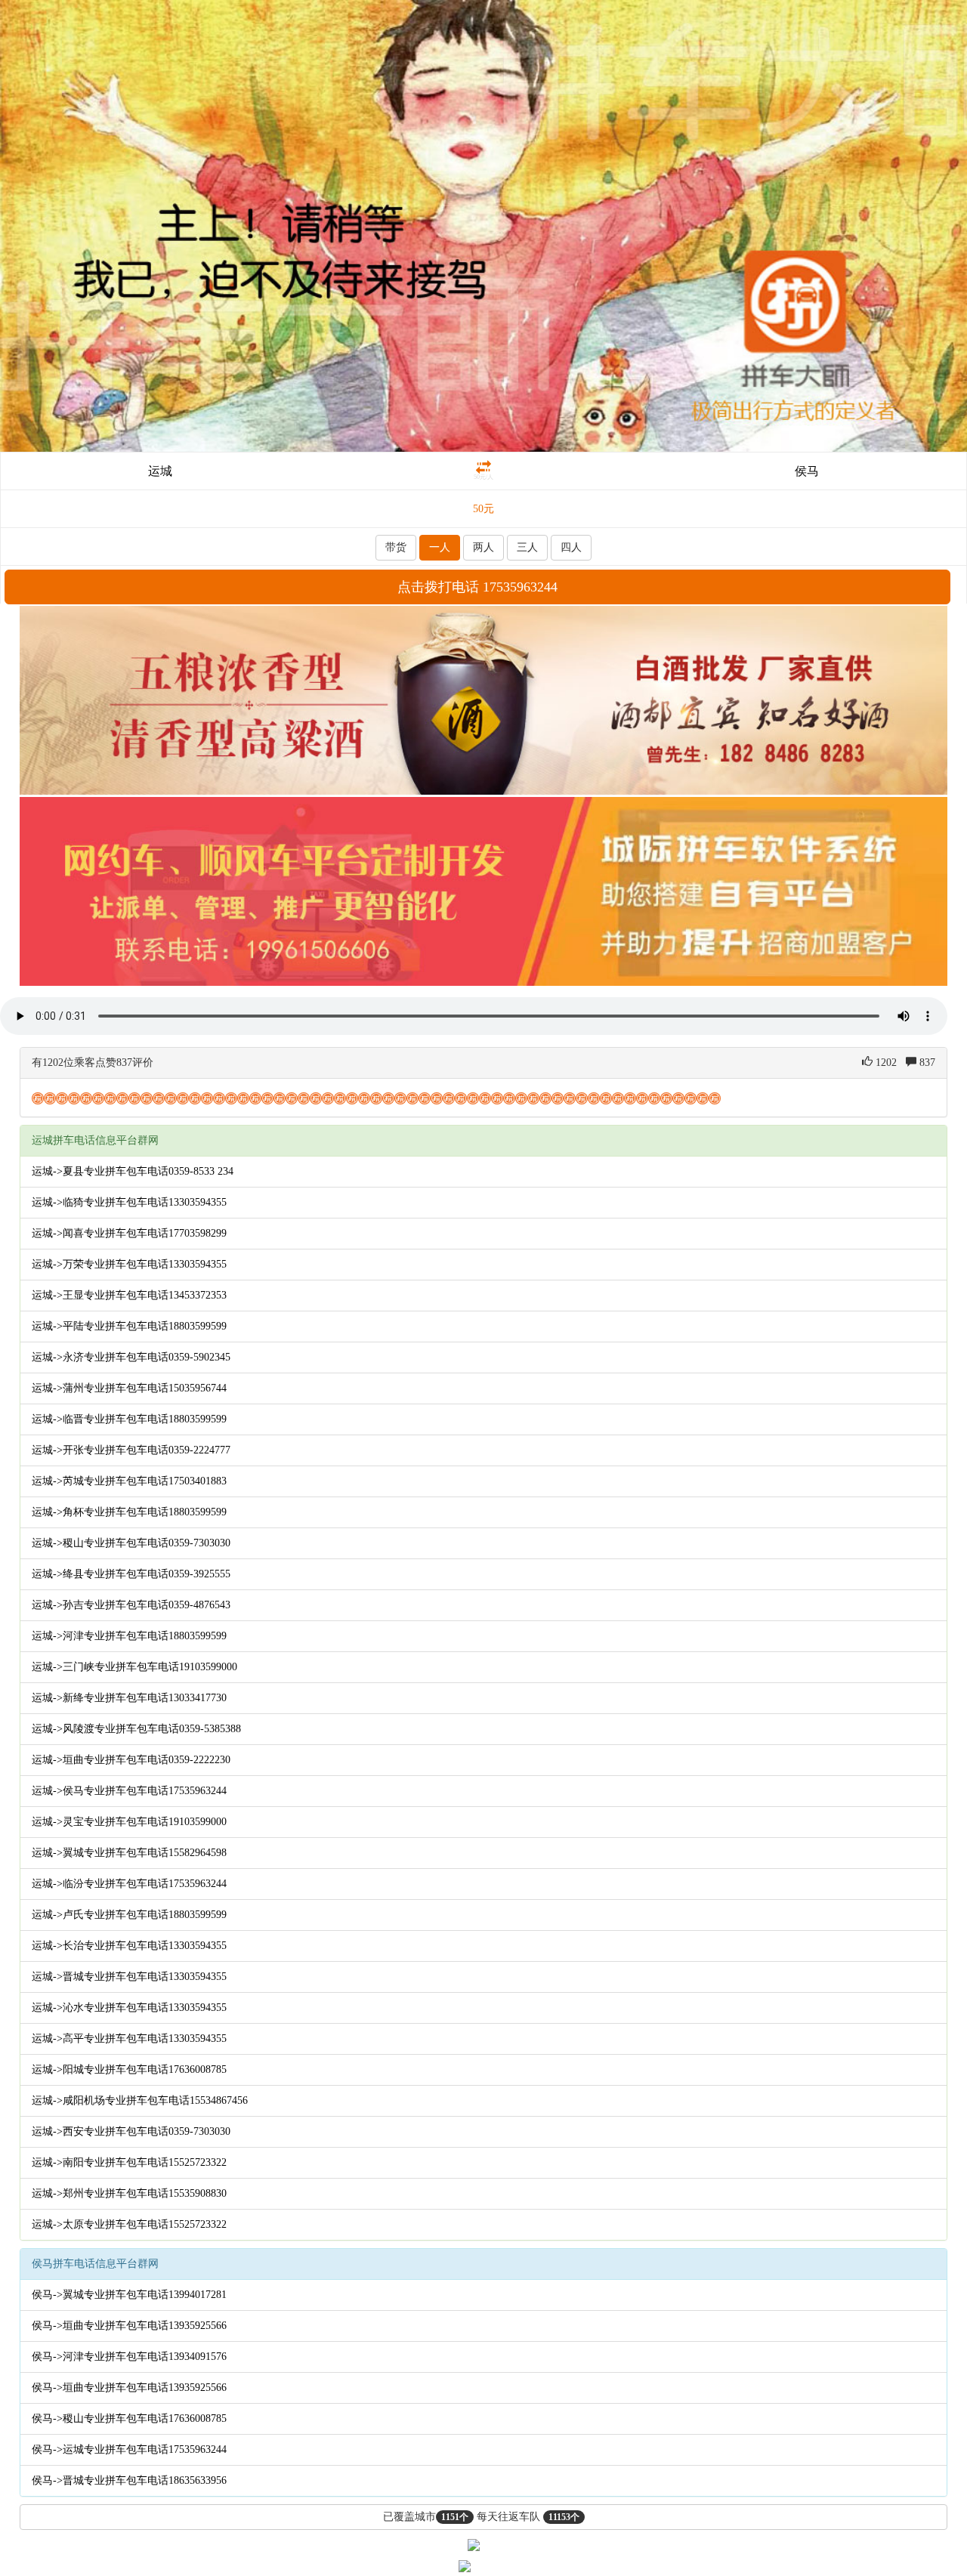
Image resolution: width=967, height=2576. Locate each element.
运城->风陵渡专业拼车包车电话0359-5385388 (136, 1729)
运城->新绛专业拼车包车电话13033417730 (129, 1698)
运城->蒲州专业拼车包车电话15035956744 (129, 1388)
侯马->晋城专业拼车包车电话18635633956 (129, 2480)
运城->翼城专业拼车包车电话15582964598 (129, 1853)
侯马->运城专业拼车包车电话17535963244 (129, 2449)
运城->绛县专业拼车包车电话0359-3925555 (131, 1574)
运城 (160, 471)
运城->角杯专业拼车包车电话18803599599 (129, 1512)
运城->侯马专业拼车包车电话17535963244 (129, 1791)
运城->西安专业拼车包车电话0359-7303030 (131, 2131)
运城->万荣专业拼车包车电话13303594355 (129, 1264)
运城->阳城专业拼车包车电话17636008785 (129, 2069)
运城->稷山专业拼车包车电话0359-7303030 (131, 1543)
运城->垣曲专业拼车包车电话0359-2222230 (131, 1760)
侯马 (807, 471)
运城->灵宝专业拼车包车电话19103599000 (129, 1822)
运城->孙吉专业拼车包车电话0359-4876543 (131, 1605)
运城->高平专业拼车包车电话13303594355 (129, 2039)
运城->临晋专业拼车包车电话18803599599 (129, 1419)
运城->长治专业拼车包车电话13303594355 (129, 1946)
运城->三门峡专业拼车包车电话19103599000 (134, 1667)
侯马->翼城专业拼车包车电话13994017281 (129, 2295)
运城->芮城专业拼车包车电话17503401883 (129, 1481)
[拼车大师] (483, 225)
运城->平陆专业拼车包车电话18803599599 (129, 1326)
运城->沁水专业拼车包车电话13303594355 (129, 2008)
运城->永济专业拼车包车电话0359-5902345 (131, 1357)
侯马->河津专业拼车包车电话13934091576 (129, 2357)
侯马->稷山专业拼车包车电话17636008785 (129, 2418)
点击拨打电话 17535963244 (477, 587)
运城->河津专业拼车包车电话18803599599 (129, 1636)
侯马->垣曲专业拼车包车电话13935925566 (129, 2326)
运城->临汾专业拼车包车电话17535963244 (129, 1884)
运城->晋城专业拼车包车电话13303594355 (129, 1977)
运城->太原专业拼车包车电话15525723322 (129, 2224)
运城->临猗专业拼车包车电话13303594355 (129, 1202)
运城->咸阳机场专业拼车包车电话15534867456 (140, 2100)
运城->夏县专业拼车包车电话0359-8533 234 (133, 1171)
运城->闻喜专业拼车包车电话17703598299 (129, 1233)
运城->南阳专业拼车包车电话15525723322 (129, 2162)
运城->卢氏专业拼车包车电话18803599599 (129, 1915)
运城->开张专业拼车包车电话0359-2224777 (131, 1450)
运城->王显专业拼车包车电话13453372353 (129, 1295)
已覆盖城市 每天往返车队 (481, 2517)
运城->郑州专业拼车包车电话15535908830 (129, 2193)
